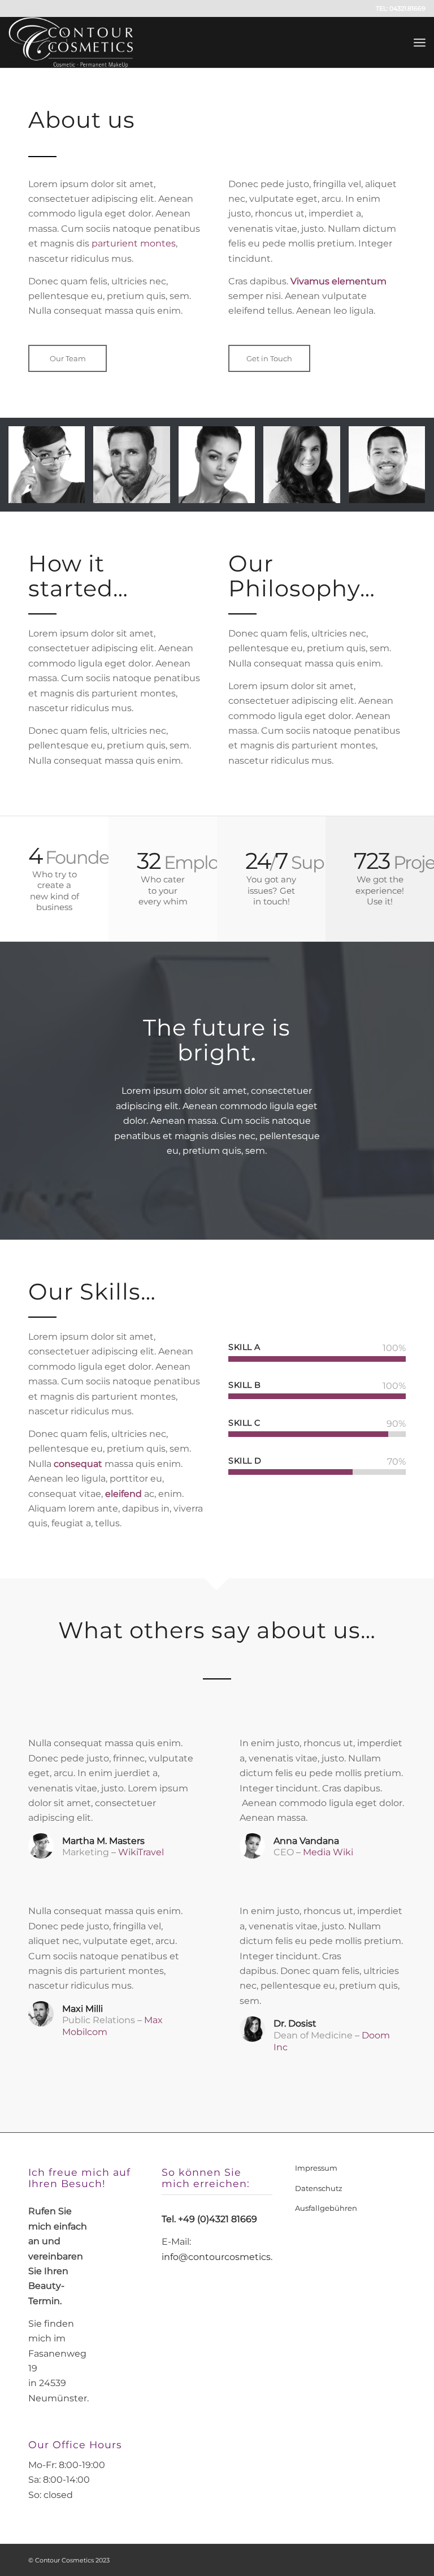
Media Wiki (328, 1852)
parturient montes (134, 243)
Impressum (316, 2168)
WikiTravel (141, 1852)
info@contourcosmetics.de (223, 2257)
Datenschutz (319, 2188)
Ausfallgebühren (326, 2208)
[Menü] (420, 42)
